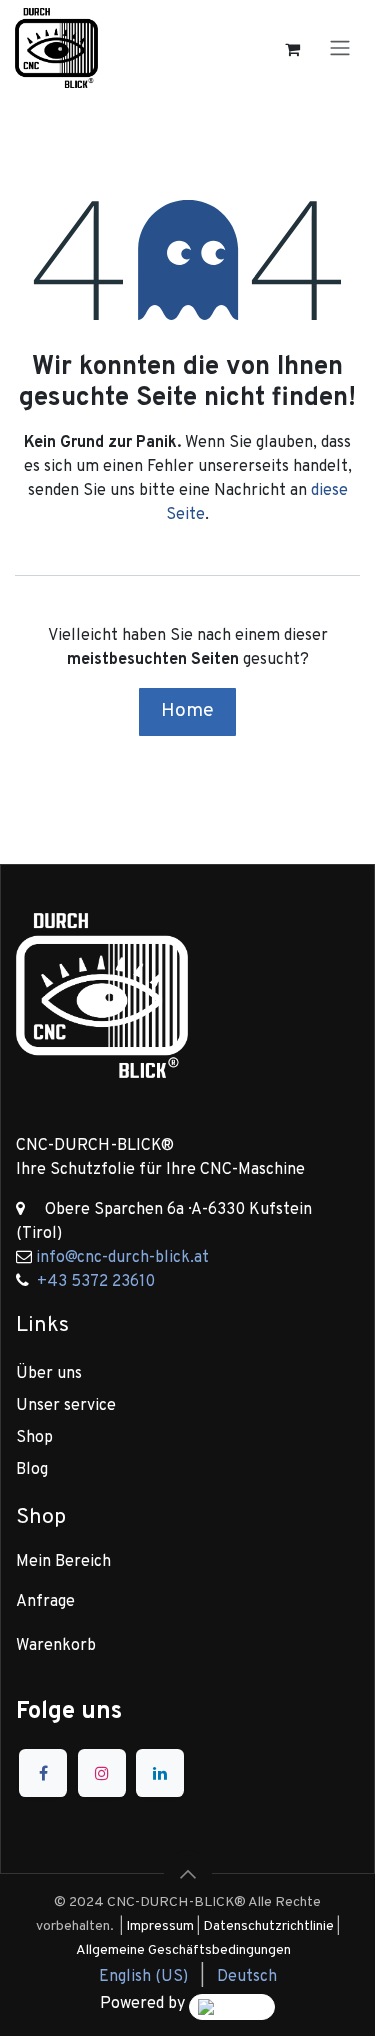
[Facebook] (43, 1773)
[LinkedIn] (160, 1773)
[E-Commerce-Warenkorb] (292, 48)
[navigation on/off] (340, 48)
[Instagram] (102, 1773)
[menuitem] (143, 1977)
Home (187, 711)
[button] (188, 1874)
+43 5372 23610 (96, 1282)
